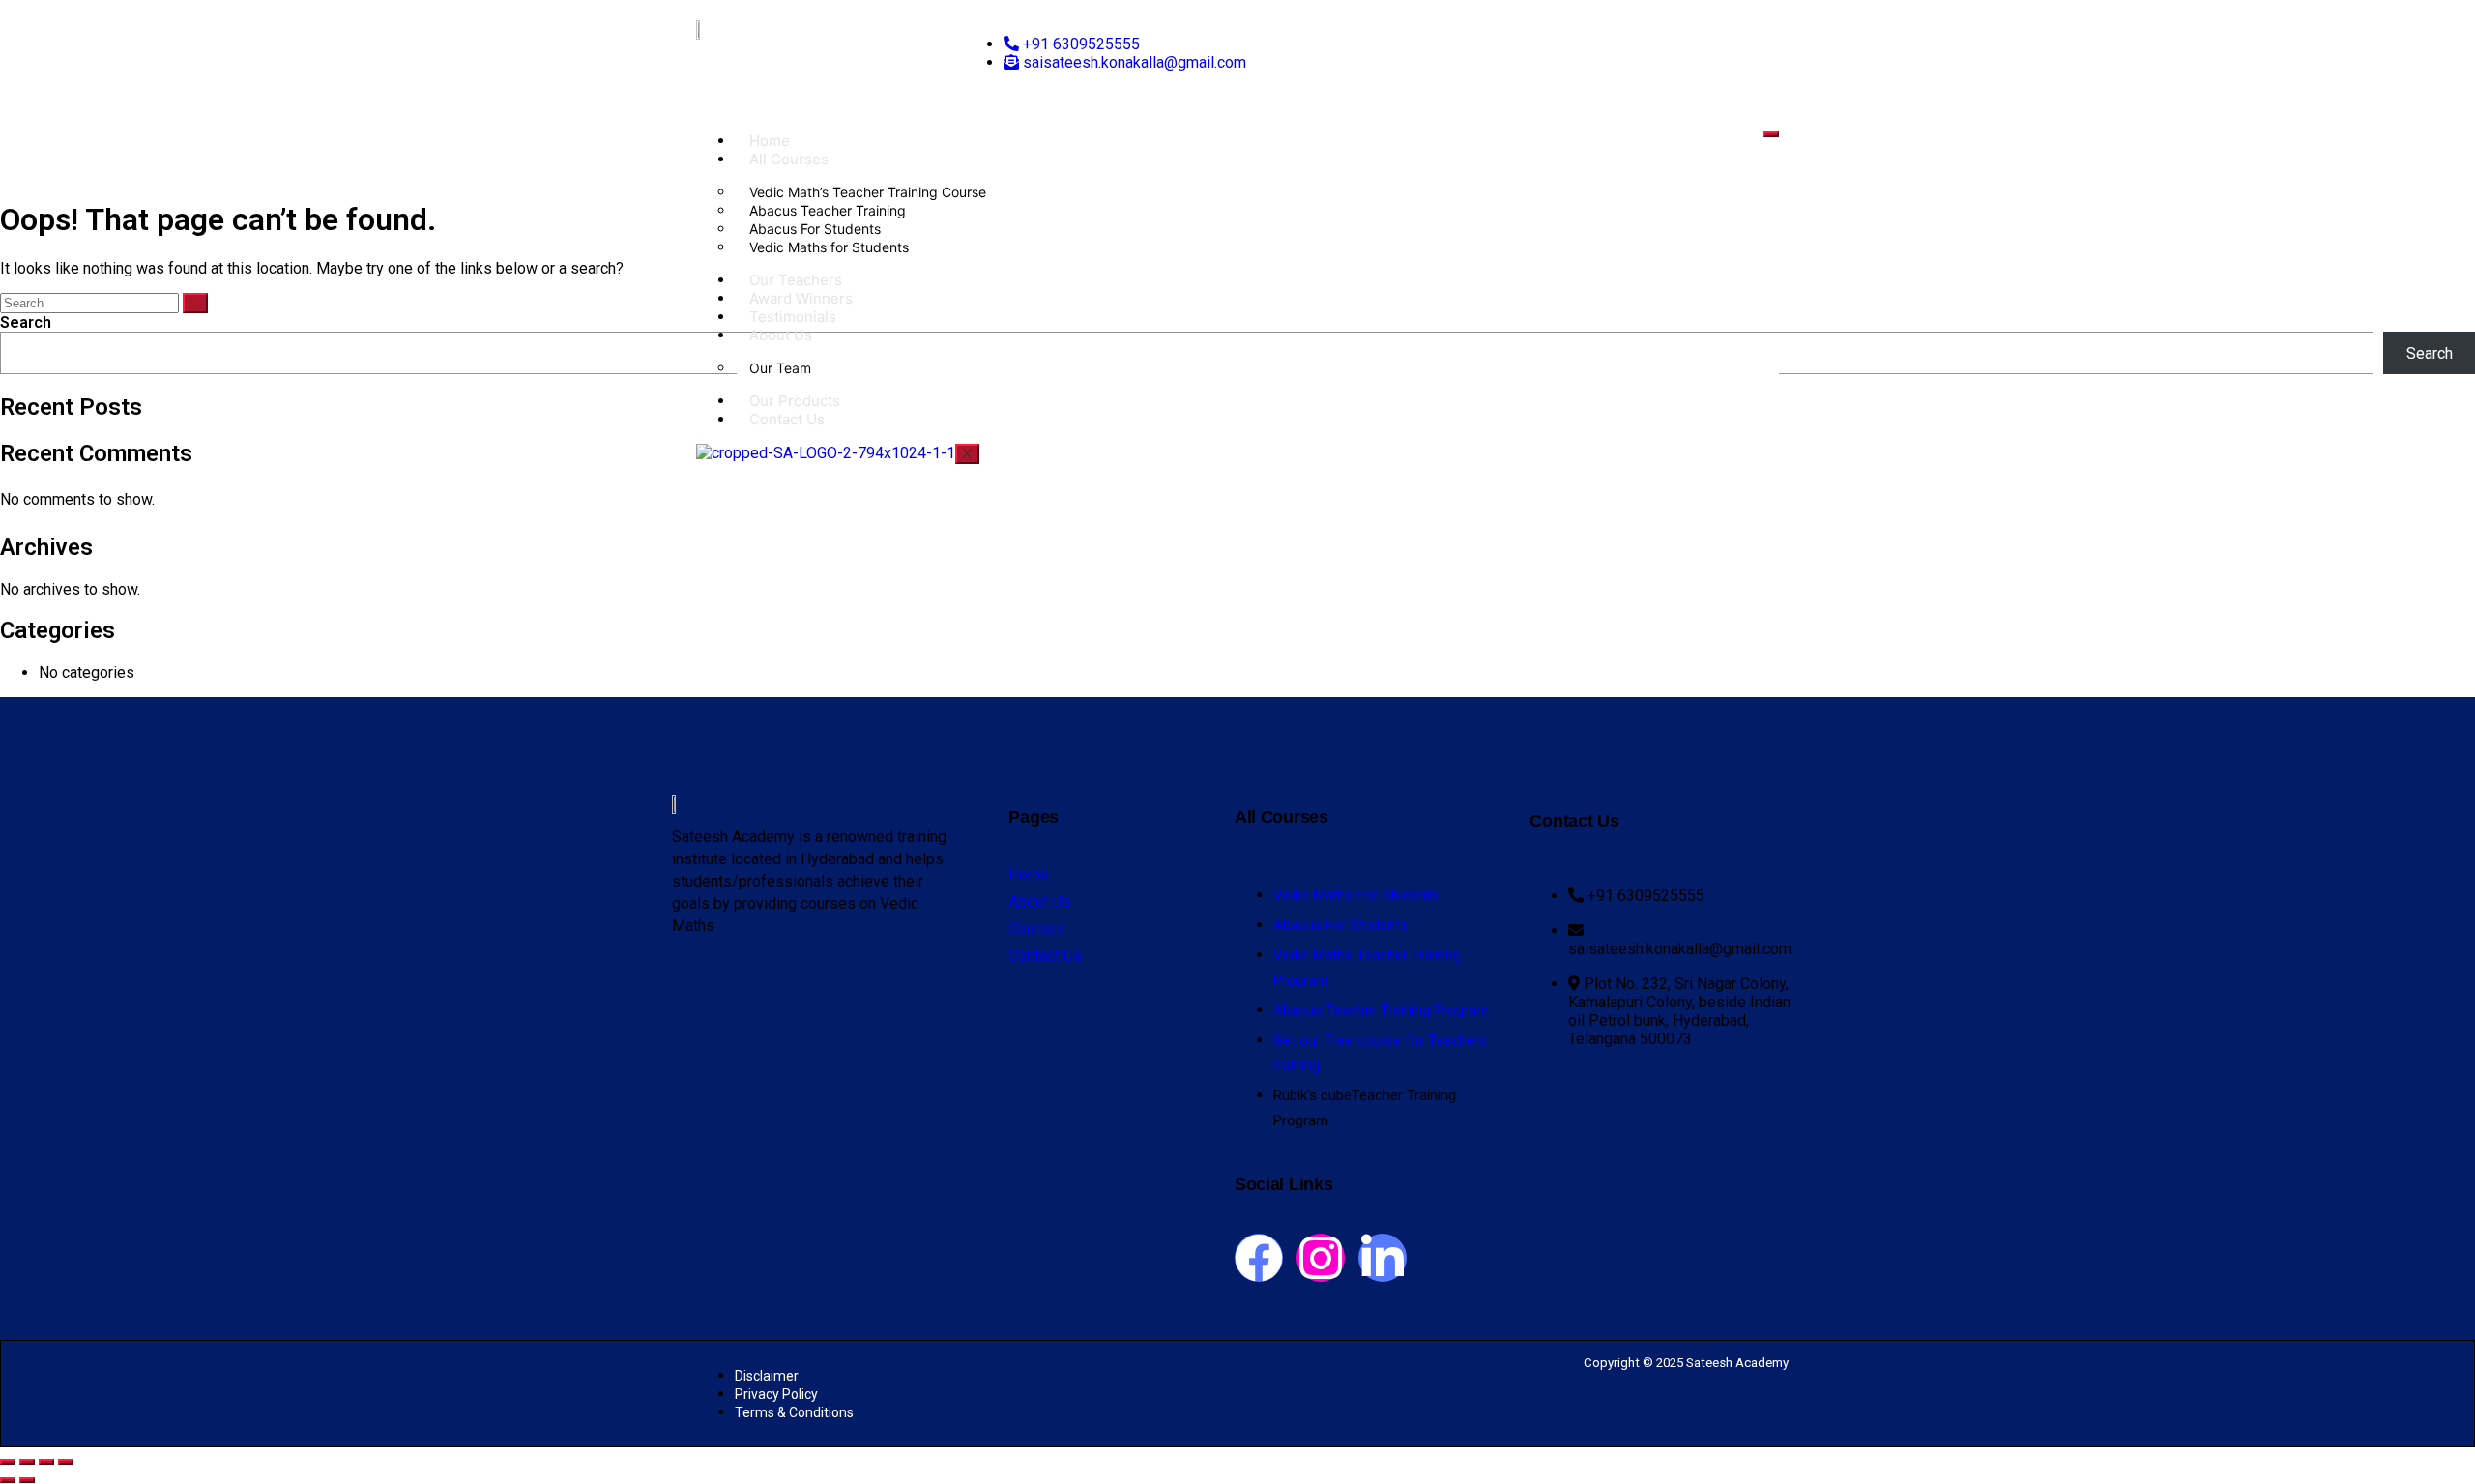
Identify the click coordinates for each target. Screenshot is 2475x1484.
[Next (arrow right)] (27, 1480)
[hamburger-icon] (1771, 134)
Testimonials (793, 317)
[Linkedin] (1383, 1258)
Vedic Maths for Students (829, 247)
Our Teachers (796, 280)
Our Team (780, 368)
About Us (781, 335)
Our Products (795, 401)
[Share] (46, 1462)
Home (770, 141)
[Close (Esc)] (66, 1462)
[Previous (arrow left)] (8, 1480)
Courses (1037, 929)
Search (26, 322)
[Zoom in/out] (8, 1462)
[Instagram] (1321, 1258)
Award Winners (801, 298)
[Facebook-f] (1259, 1258)
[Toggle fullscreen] (27, 1462)
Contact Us (787, 419)
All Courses (789, 159)
